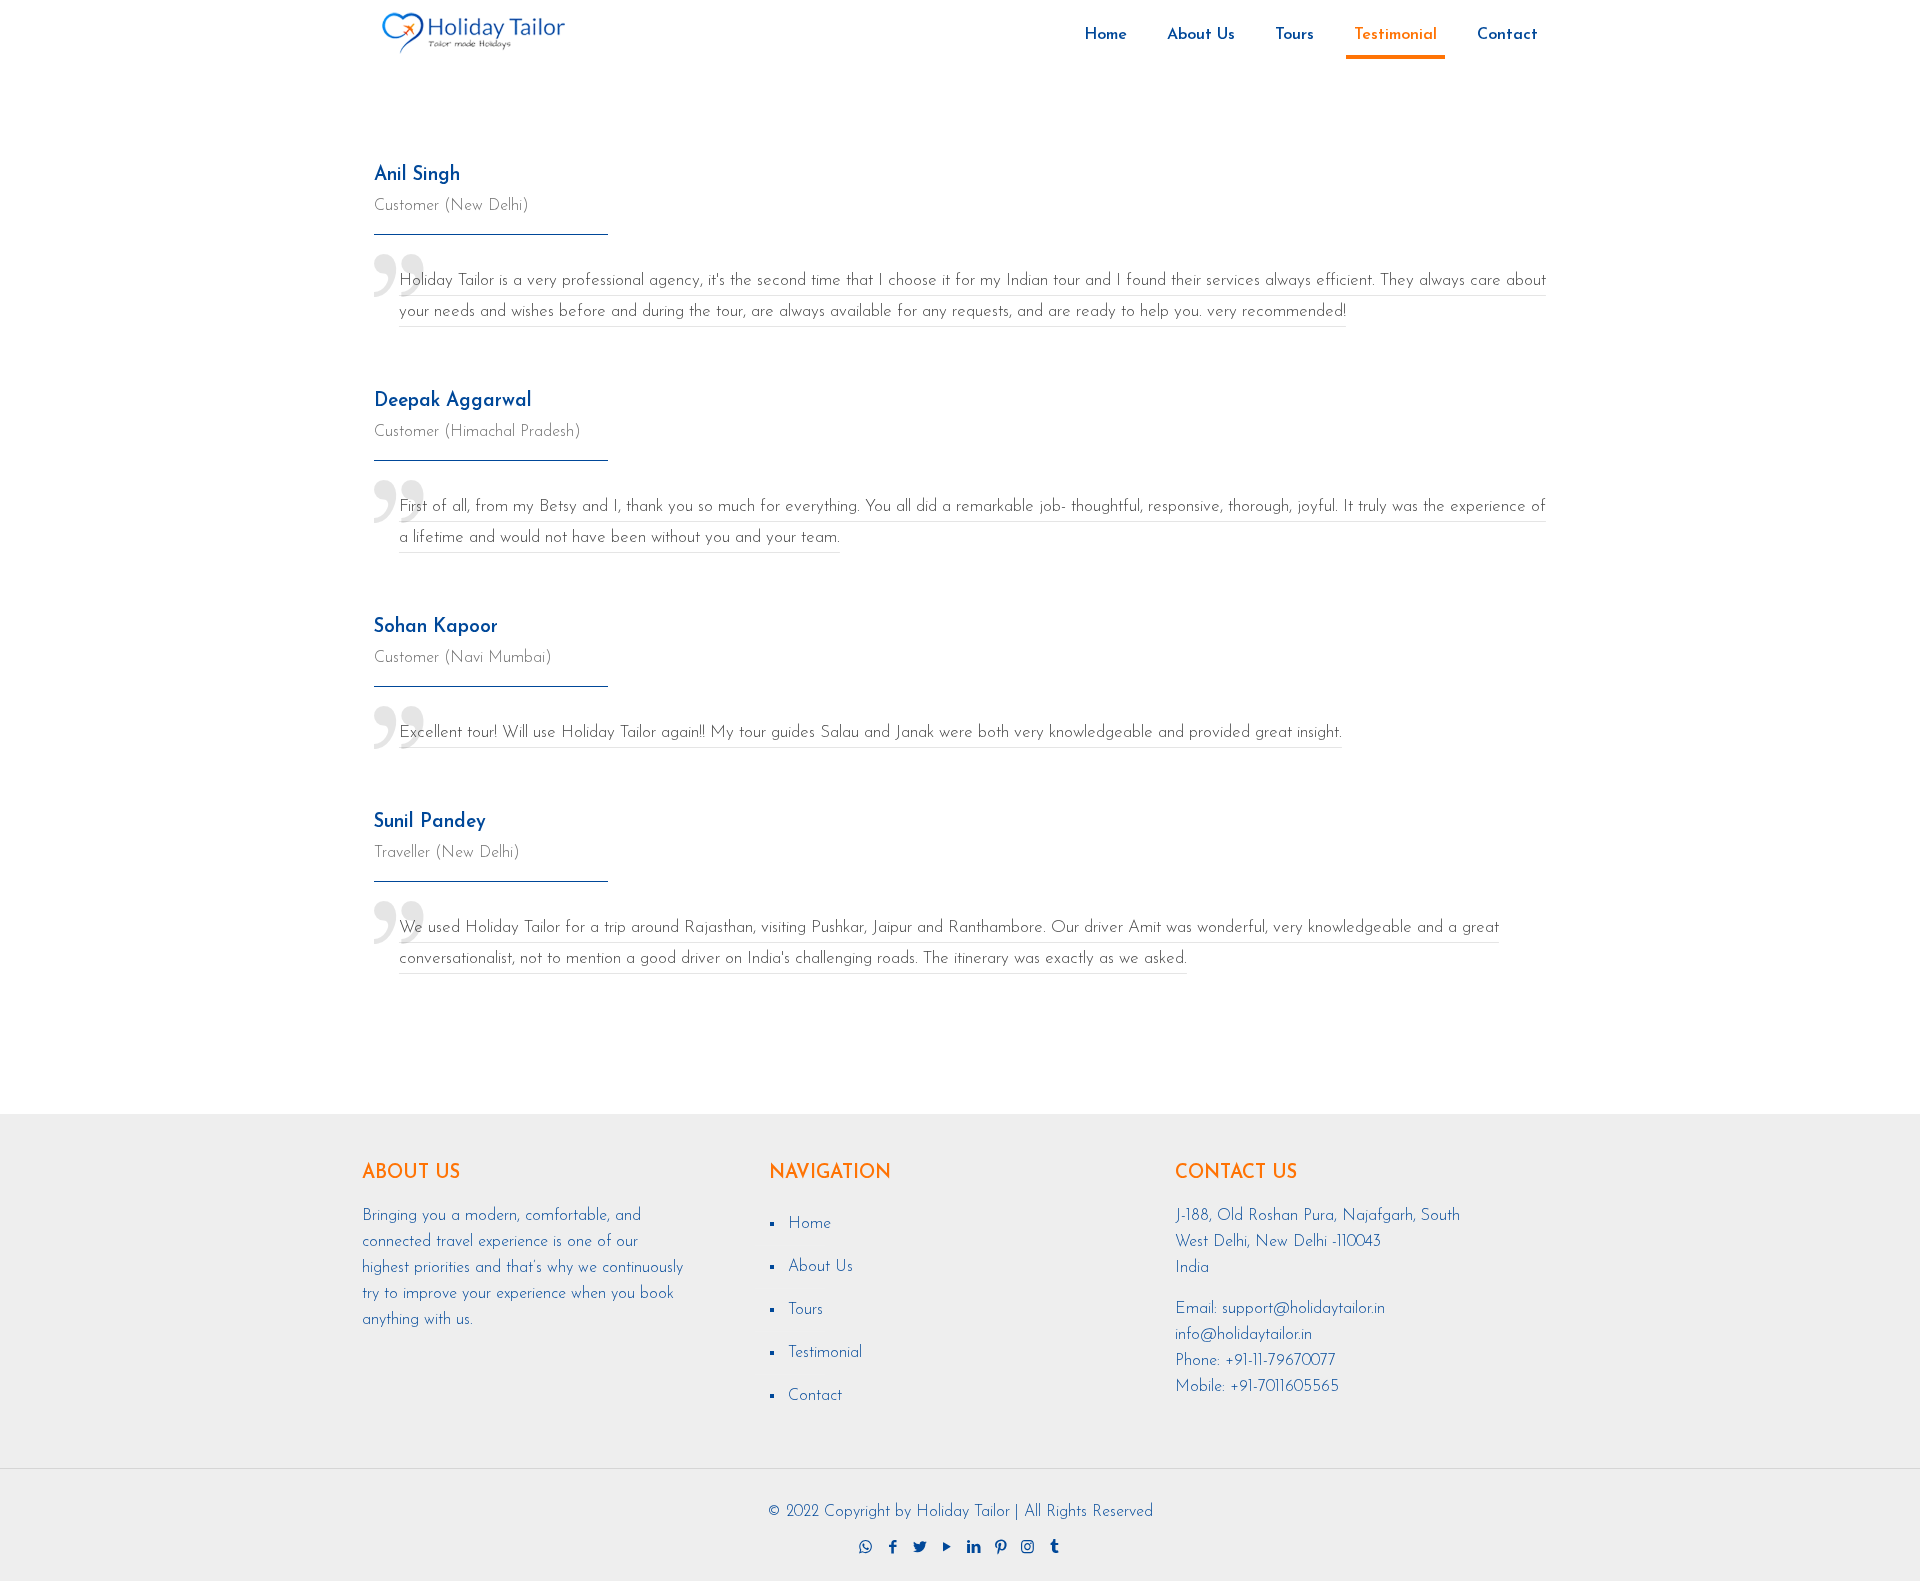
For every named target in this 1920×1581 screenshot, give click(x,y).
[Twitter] (919, 1548)
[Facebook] (892, 1548)
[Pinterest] (1000, 1548)
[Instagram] (1027, 1548)
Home (809, 1224)
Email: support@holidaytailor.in (1280, 1309)
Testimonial (825, 1353)
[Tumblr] (1054, 1548)
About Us (820, 1267)
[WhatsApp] (865, 1548)
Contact (815, 1396)
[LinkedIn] (973, 1548)
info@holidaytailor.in (1243, 1335)
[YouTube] (946, 1548)
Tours (805, 1310)
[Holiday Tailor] (473, 35)
